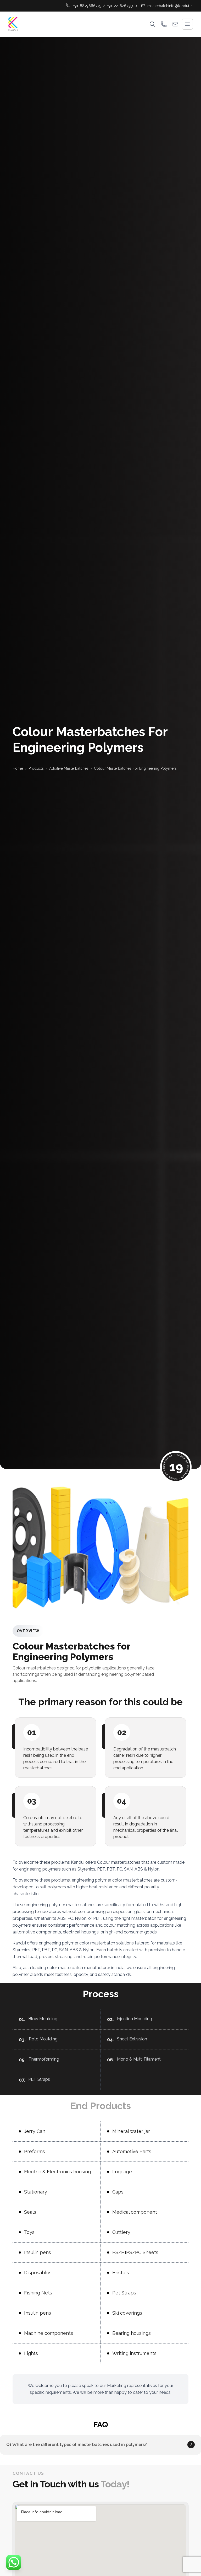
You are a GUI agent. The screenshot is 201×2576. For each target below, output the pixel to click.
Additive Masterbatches (69, 768)
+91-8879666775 (87, 6)
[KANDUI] (13, 24)
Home (18, 768)
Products (36, 768)
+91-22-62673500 (122, 6)
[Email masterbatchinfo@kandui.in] (175, 24)
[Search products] (152, 24)
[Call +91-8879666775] (164, 24)
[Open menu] (187, 24)
